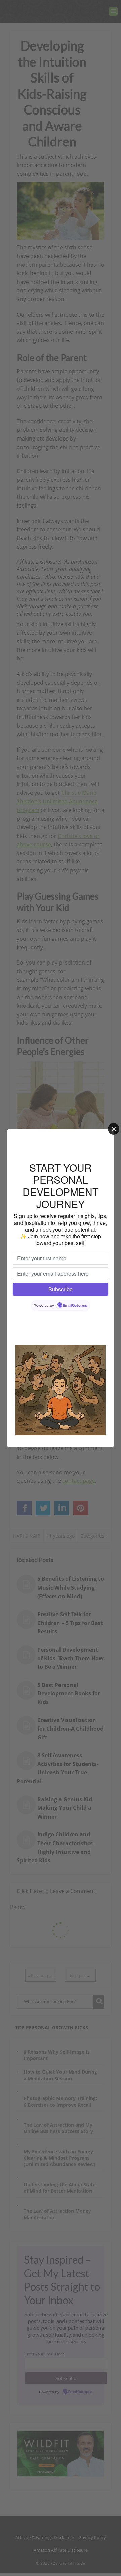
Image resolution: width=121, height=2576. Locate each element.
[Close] (114, 1129)
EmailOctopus (75, 1306)
